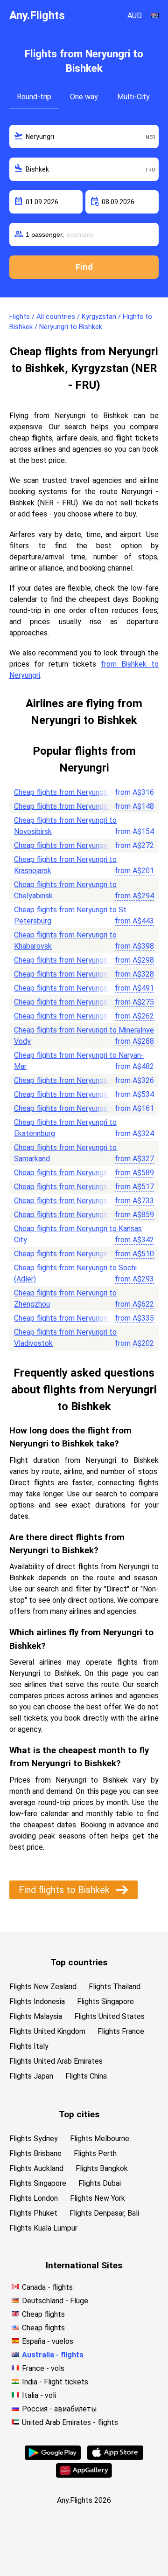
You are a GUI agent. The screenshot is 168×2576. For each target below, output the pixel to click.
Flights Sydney (34, 2139)
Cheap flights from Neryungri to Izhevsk (79, 960)
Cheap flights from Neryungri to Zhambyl (80, 1215)
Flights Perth (95, 2153)
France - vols (43, 2368)
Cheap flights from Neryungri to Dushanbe (82, 988)
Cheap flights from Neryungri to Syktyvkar (83, 1094)
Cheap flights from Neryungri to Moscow (80, 792)
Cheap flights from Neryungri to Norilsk (77, 1254)
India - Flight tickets (55, 2382)
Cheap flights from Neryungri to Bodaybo (81, 1187)
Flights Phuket (33, 2213)
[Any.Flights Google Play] (53, 2457)
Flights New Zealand (43, 1987)
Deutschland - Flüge (55, 2301)
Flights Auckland (36, 2168)
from (134, 792)
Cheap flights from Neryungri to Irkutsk (78, 806)
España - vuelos (48, 2341)
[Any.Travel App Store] (115, 2457)
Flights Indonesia (37, 2001)
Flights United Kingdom (47, 2031)
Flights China (86, 2076)
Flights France (121, 2031)
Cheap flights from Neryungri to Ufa (72, 1016)
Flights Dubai (100, 2183)
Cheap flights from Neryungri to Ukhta (76, 1173)
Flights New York (98, 2198)
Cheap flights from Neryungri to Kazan (76, 974)
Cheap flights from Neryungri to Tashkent (82, 1002)
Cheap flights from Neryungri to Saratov (79, 1080)
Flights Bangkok (102, 2168)
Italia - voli (39, 2395)
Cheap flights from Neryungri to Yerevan (79, 1318)
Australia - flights (53, 2355)
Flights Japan (31, 2076)
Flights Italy (29, 2046)
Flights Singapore (105, 2001)
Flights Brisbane (35, 2153)
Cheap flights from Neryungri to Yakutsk (79, 1108)
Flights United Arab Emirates (56, 2061)
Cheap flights (43, 2314)
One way (84, 97)
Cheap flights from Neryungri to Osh (73, 845)
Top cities (79, 2114)
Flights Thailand (115, 1987)
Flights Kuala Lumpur (43, 2228)
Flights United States (109, 2016)
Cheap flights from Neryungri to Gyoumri (79, 1201)
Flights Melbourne (100, 2139)
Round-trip (34, 97)
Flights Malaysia (36, 2016)
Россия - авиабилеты (59, 2409)
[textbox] (84, 137)
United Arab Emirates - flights (70, 2422)
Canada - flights (47, 2287)
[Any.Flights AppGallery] (84, 2475)
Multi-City (133, 97)
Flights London (34, 2198)
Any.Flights (37, 15)
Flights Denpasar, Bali (104, 2213)
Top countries (79, 1962)
